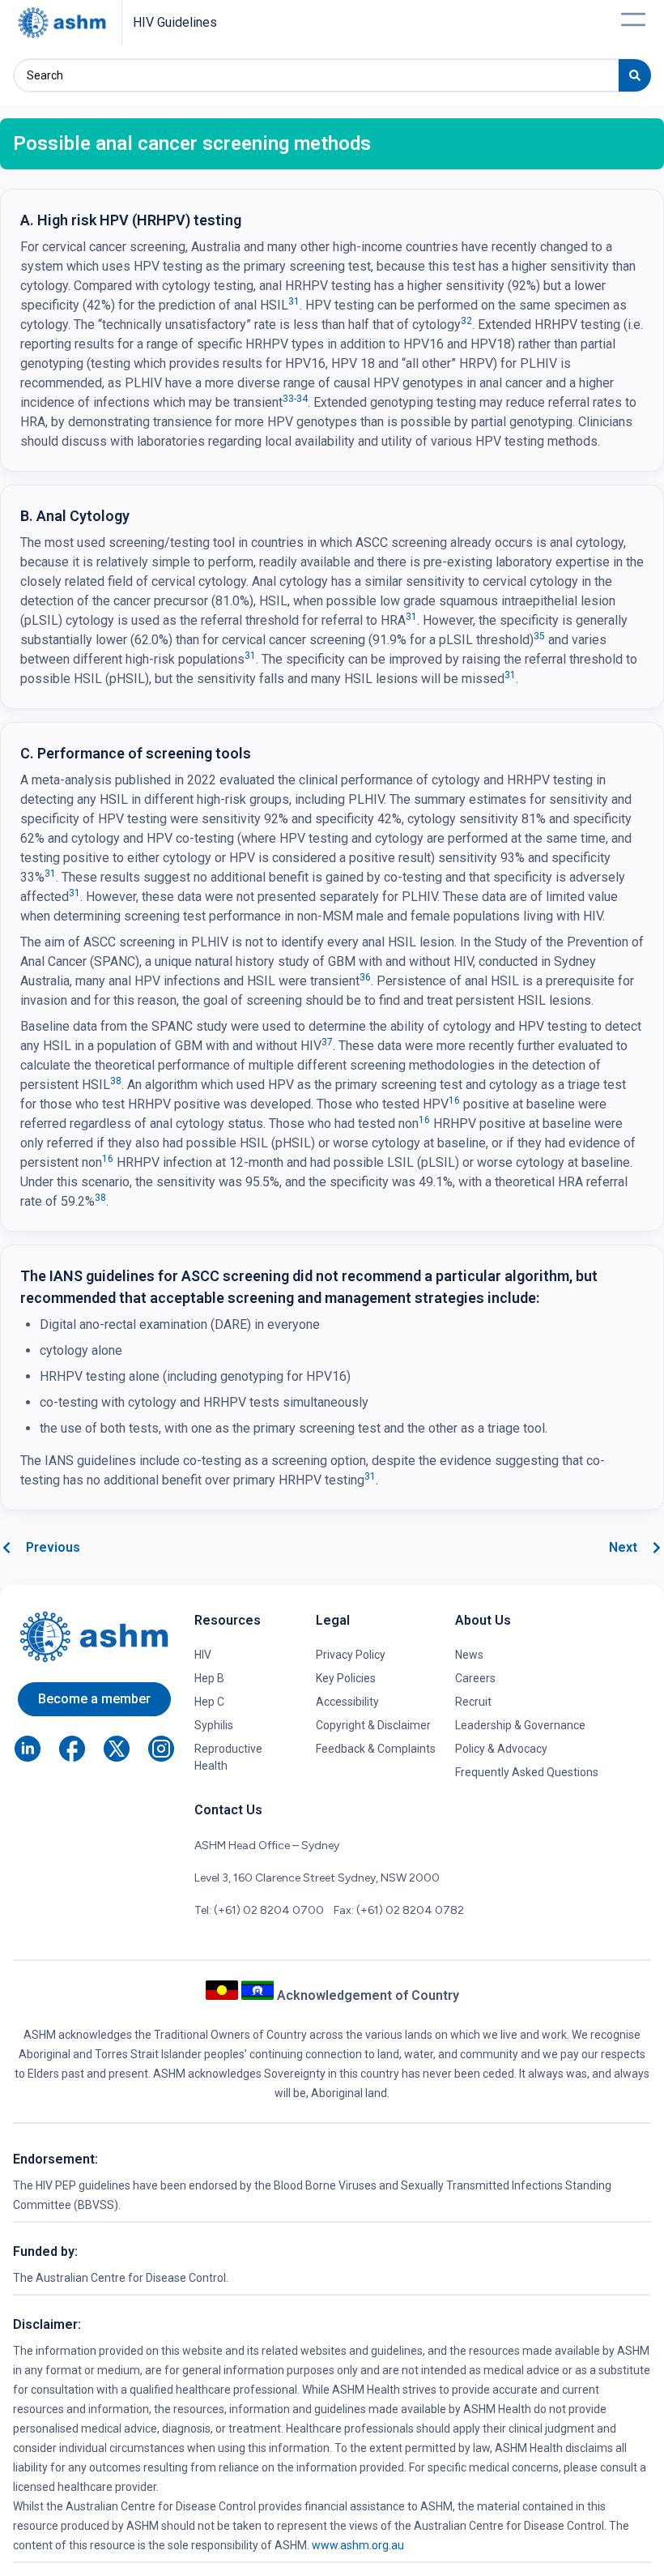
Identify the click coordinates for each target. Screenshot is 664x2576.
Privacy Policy (351, 1655)
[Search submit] (635, 75)
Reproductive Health (228, 1757)
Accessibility (347, 1702)
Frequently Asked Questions (527, 1772)
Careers (475, 1678)
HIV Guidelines (175, 22)
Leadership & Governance (520, 1725)
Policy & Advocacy (501, 1749)
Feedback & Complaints (376, 1749)
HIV (203, 1655)
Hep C (209, 1702)
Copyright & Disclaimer (373, 1725)
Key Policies (346, 1678)
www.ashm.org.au (358, 2545)
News (469, 1655)
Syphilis (214, 1725)
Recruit (473, 1702)
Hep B (209, 1678)
